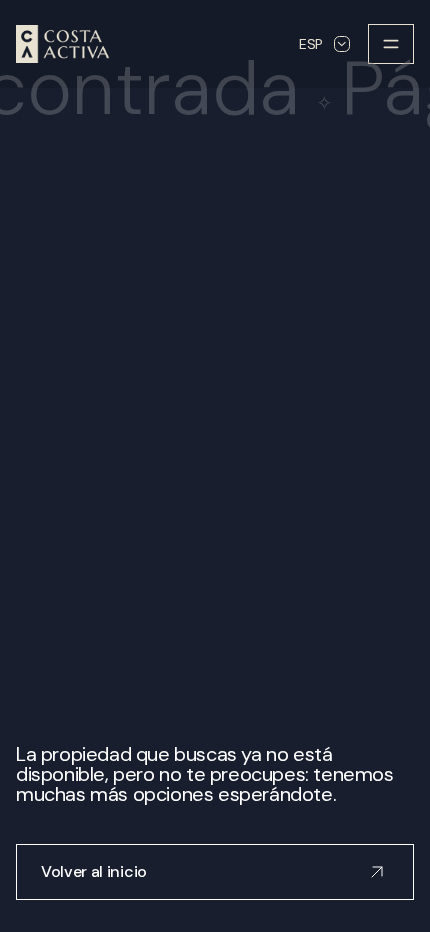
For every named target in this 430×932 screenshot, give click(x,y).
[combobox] (324, 44)
